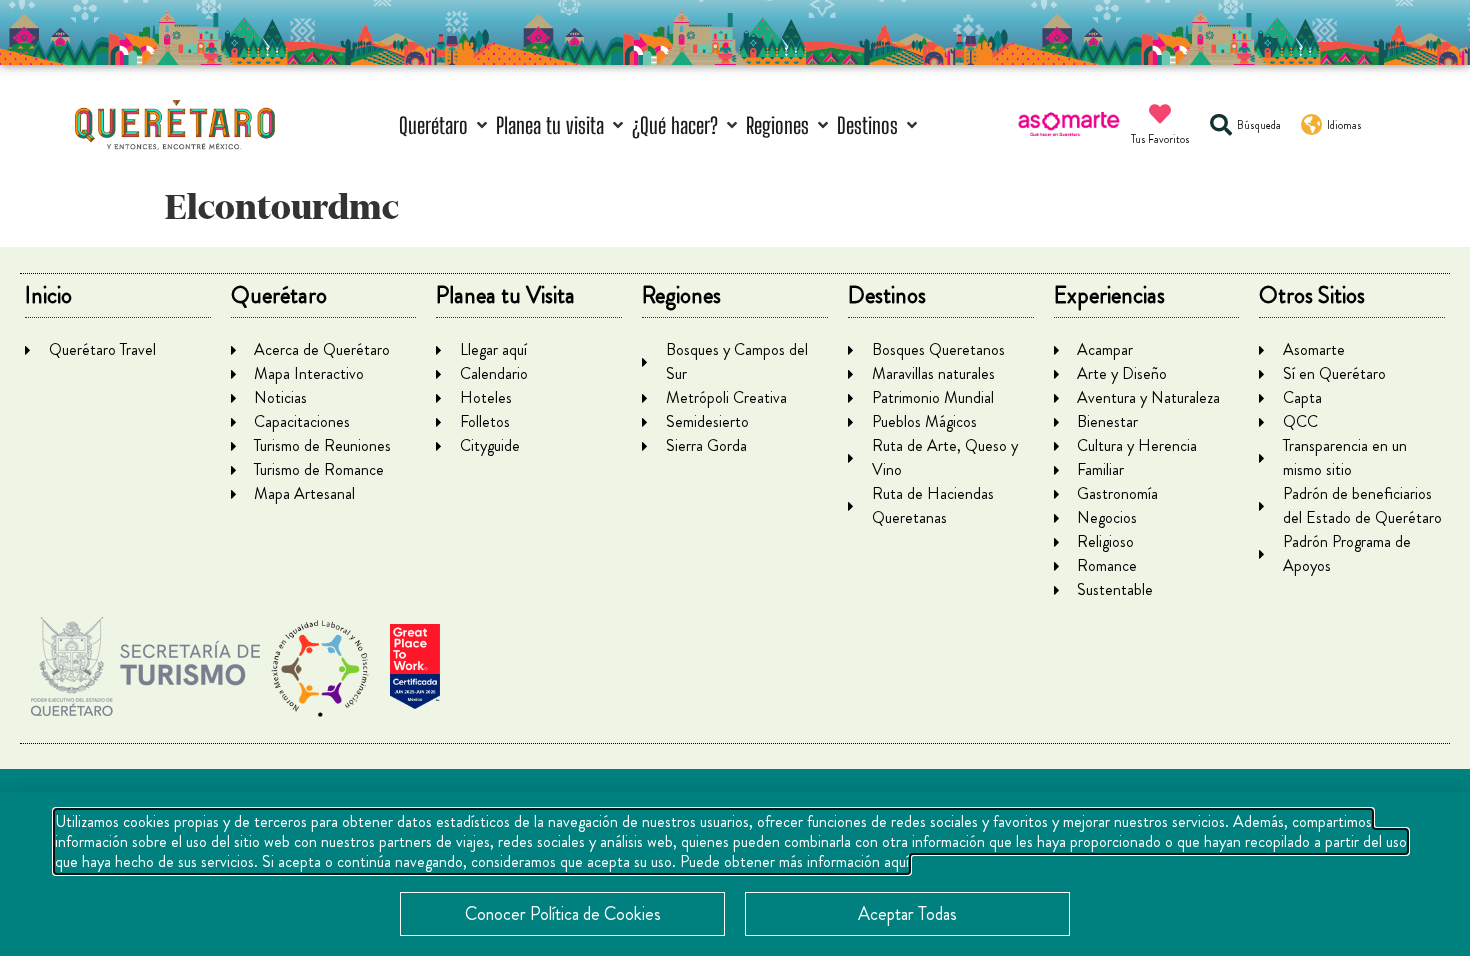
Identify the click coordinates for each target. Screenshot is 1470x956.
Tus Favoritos (1160, 139)
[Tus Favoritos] (1160, 114)
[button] (445, 125)
